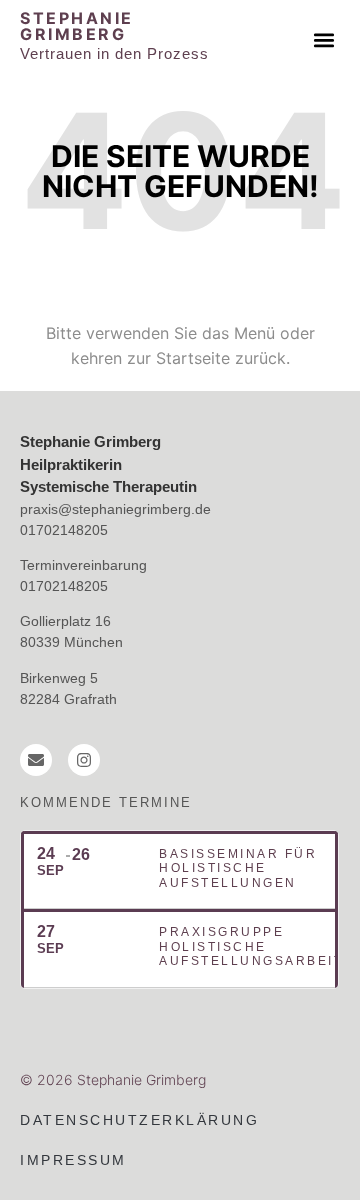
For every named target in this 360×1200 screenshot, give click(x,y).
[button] (323, 39)
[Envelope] (36, 760)
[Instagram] (84, 760)
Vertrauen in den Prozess (114, 53)
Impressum (73, 1160)
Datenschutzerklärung (139, 1120)
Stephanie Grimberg (77, 26)
